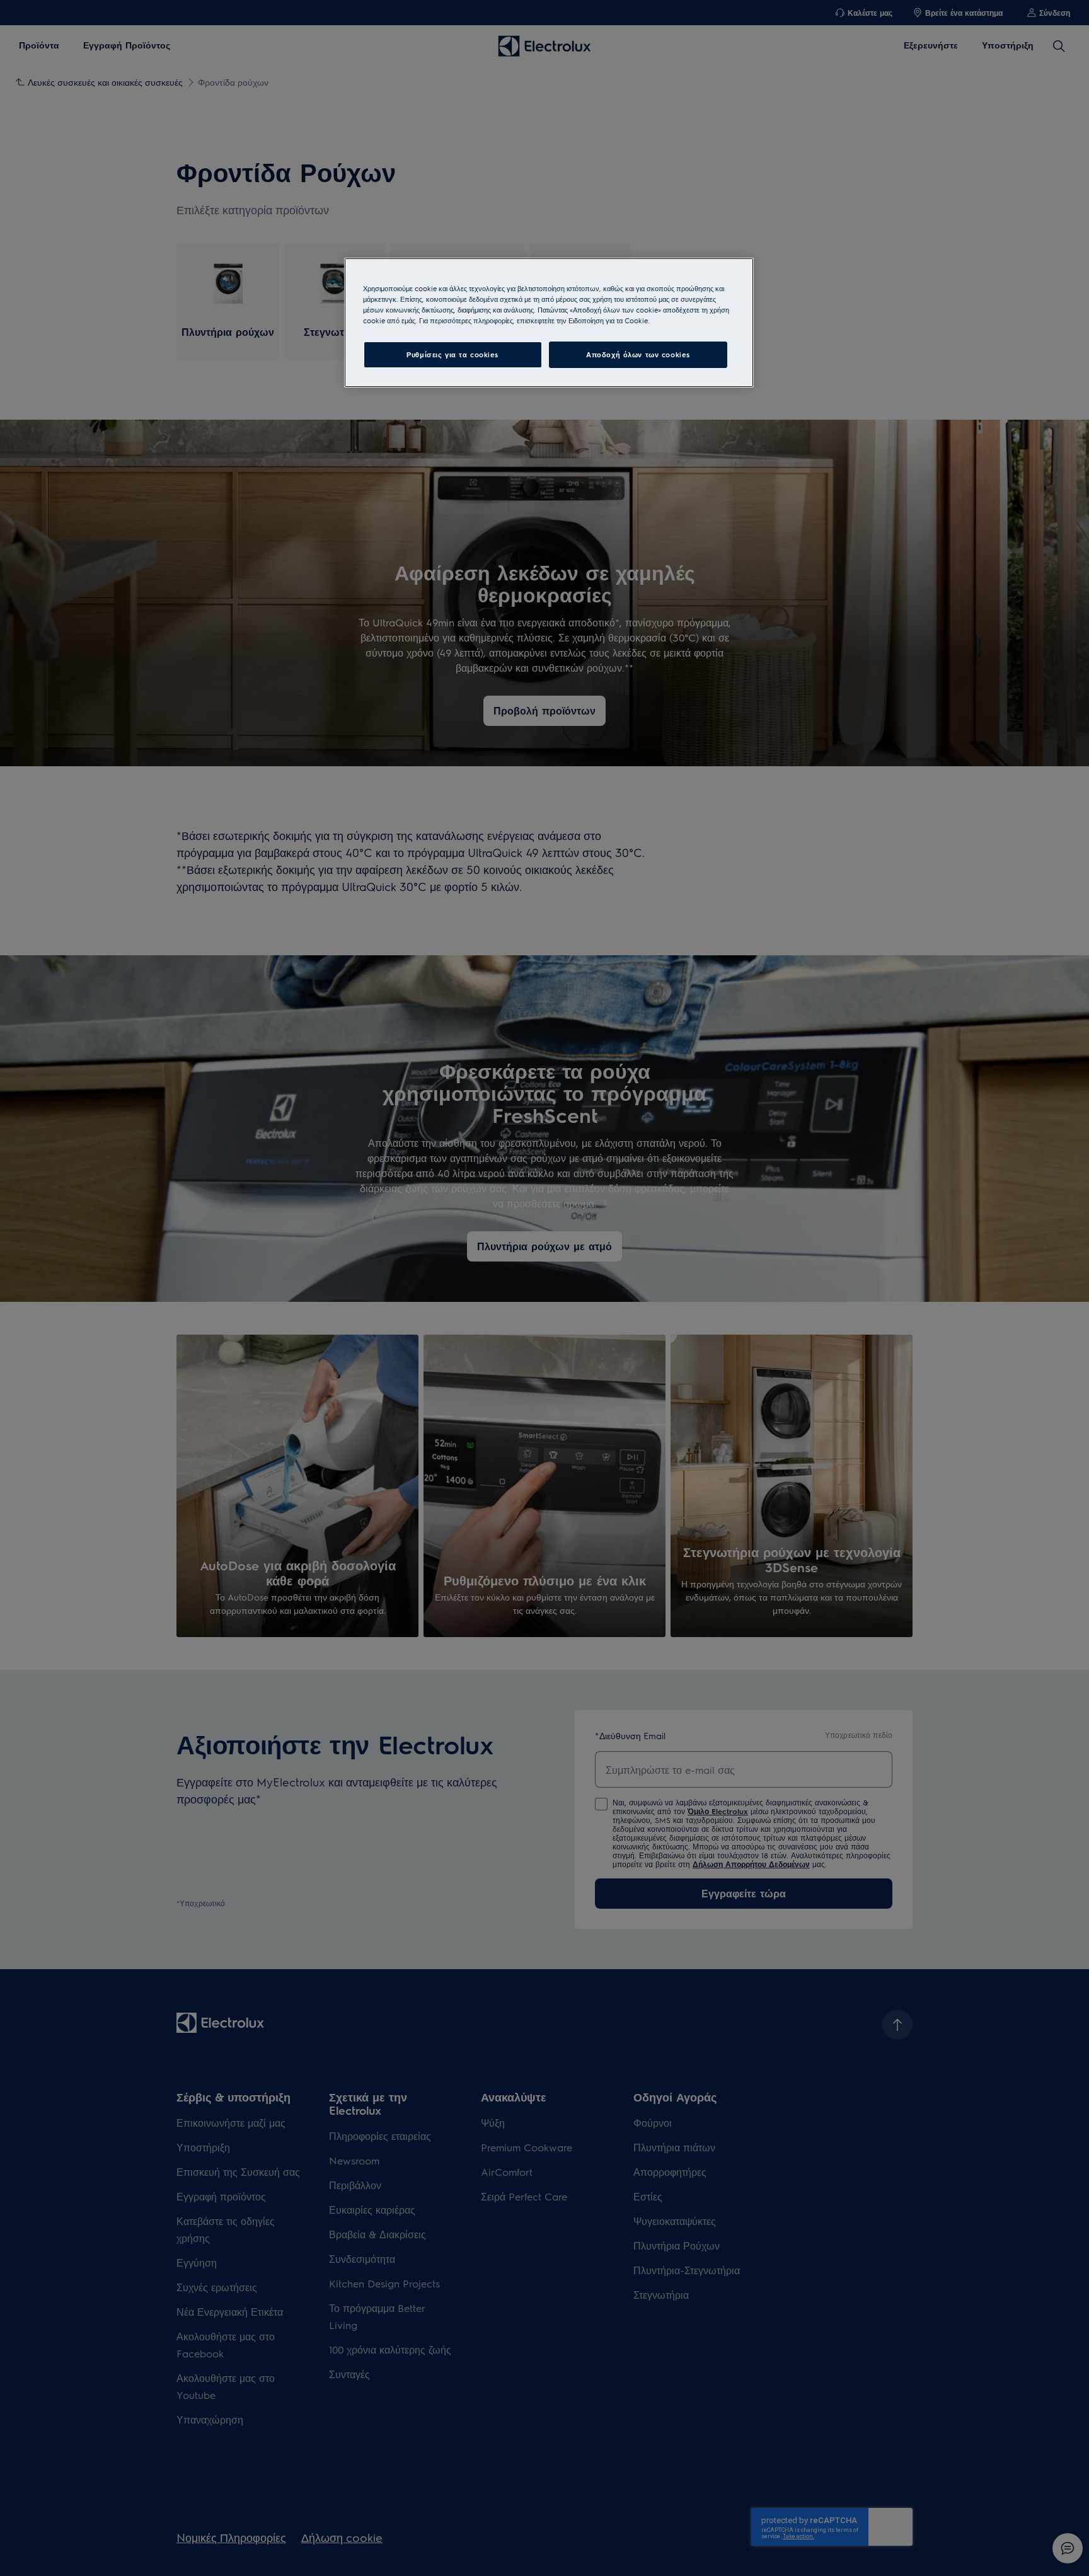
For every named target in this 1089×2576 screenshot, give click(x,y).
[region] (549, 323)
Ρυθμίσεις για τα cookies (452, 354)
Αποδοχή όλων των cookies (638, 354)
